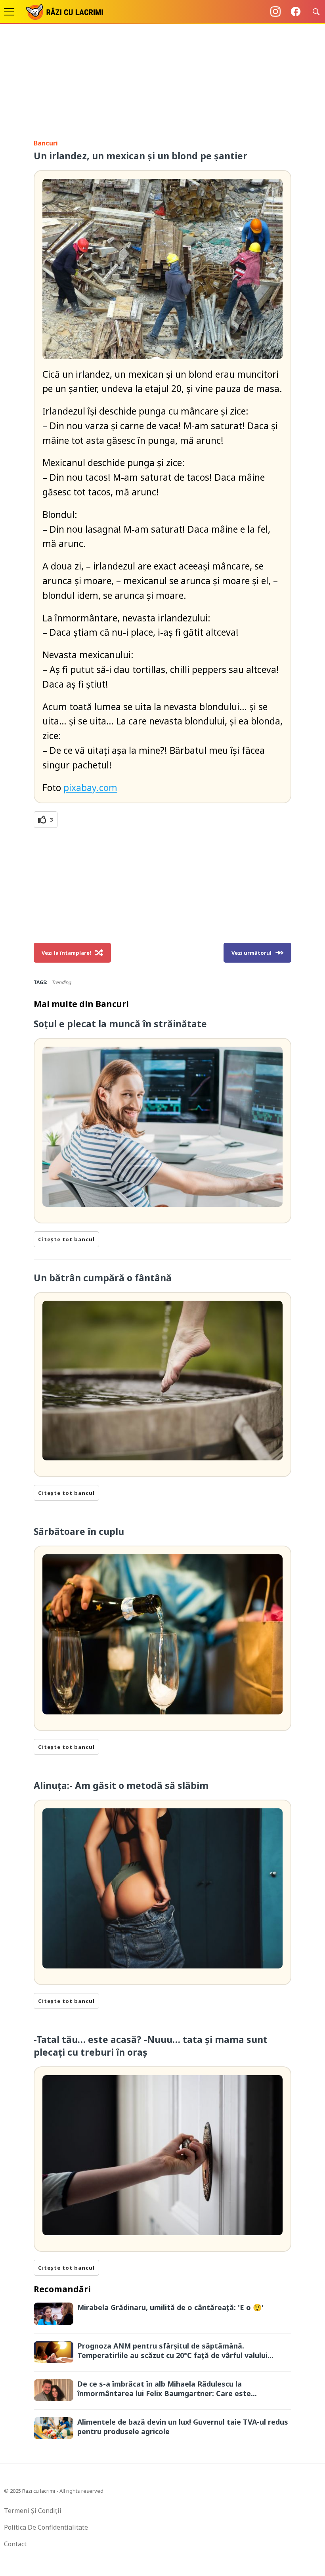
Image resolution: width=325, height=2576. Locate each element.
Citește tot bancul (66, 1239)
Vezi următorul (251, 953)
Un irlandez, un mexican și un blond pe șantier (141, 156)
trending (61, 982)
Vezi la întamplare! (66, 953)
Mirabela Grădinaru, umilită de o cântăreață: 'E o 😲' (170, 2307)
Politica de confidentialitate (46, 2527)
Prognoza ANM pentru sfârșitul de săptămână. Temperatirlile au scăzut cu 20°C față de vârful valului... (175, 2351)
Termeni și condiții (33, 2511)
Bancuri (46, 143)
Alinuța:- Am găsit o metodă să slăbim (121, 1785)
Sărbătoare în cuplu (79, 1531)
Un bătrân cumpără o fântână (103, 1278)
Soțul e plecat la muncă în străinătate (120, 1024)
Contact (15, 2544)
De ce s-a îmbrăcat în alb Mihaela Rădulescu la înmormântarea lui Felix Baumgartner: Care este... (167, 2389)
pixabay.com (90, 787)
